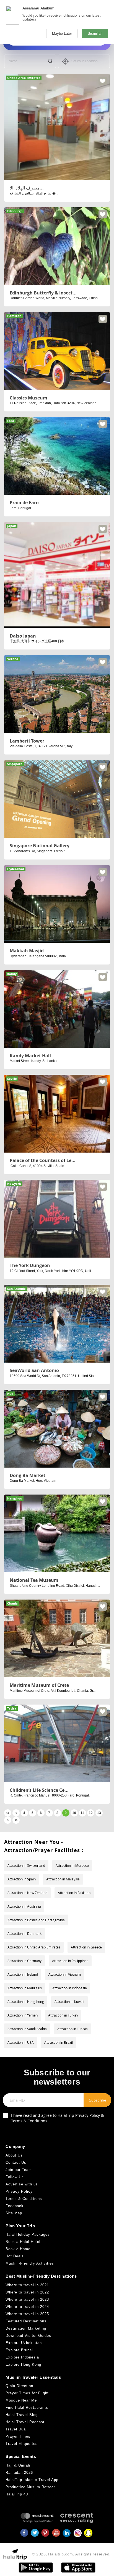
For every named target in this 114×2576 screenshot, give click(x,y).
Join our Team (19, 2170)
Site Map (14, 2213)
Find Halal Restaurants (27, 2408)
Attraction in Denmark (24, 1933)
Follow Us (15, 2177)
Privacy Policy (88, 2115)
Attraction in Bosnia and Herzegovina (36, 1920)
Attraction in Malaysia (63, 1879)
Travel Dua (16, 2429)
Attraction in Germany (24, 1961)
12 (91, 1813)
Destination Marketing (26, 2328)
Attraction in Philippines (70, 1961)
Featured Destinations (26, 2321)
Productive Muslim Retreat (30, 2487)
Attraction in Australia (24, 1906)
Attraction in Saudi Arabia (27, 2029)
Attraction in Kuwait (69, 2002)
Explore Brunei (19, 2350)
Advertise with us (22, 2184)
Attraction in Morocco (72, 1865)
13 (99, 1813)
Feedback (15, 2206)
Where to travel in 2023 (27, 2299)
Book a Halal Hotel (23, 2242)
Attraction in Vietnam (65, 1974)
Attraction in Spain (22, 1879)
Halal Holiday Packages (28, 2234)
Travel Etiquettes (22, 2444)
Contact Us (16, 2163)
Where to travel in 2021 (27, 2285)
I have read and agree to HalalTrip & (57, 2118)
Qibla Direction (19, 2386)
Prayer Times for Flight (27, 2393)
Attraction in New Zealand (27, 1893)
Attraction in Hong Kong (26, 2002)
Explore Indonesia (22, 2357)
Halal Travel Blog (22, 2415)
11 (82, 1813)
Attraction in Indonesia (70, 1988)
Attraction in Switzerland (26, 1865)
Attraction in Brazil (59, 2042)
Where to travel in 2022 (27, 2292)
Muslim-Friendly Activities (30, 2263)
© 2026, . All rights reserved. (71, 2554)
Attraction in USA (21, 2042)
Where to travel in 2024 (27, 2307)
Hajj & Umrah (18, 2465)
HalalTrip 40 (17, 2494)
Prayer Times (18, 2436)
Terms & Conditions (29, 2121)
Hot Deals (15, 2256)
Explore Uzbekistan (24, 2343)
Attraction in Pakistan (74, 1893)
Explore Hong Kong (23, 2364)
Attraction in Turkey (63, 2015)
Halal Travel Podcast (25, 2422)
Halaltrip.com (61, 2554)
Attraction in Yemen (23, 2015)
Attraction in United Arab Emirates (34, 1947)
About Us (14, 2155)
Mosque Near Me (21, 2400)
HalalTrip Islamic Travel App (32, 2480)
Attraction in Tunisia (72, 2029)
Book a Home (18, 2249)
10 (74, 1813)
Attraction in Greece (86, 1947)
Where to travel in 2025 (27, 2314)
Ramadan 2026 (19, 2473)
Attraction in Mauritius (25, 1988)
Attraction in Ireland (23, 1974)
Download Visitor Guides (28, 2336)
